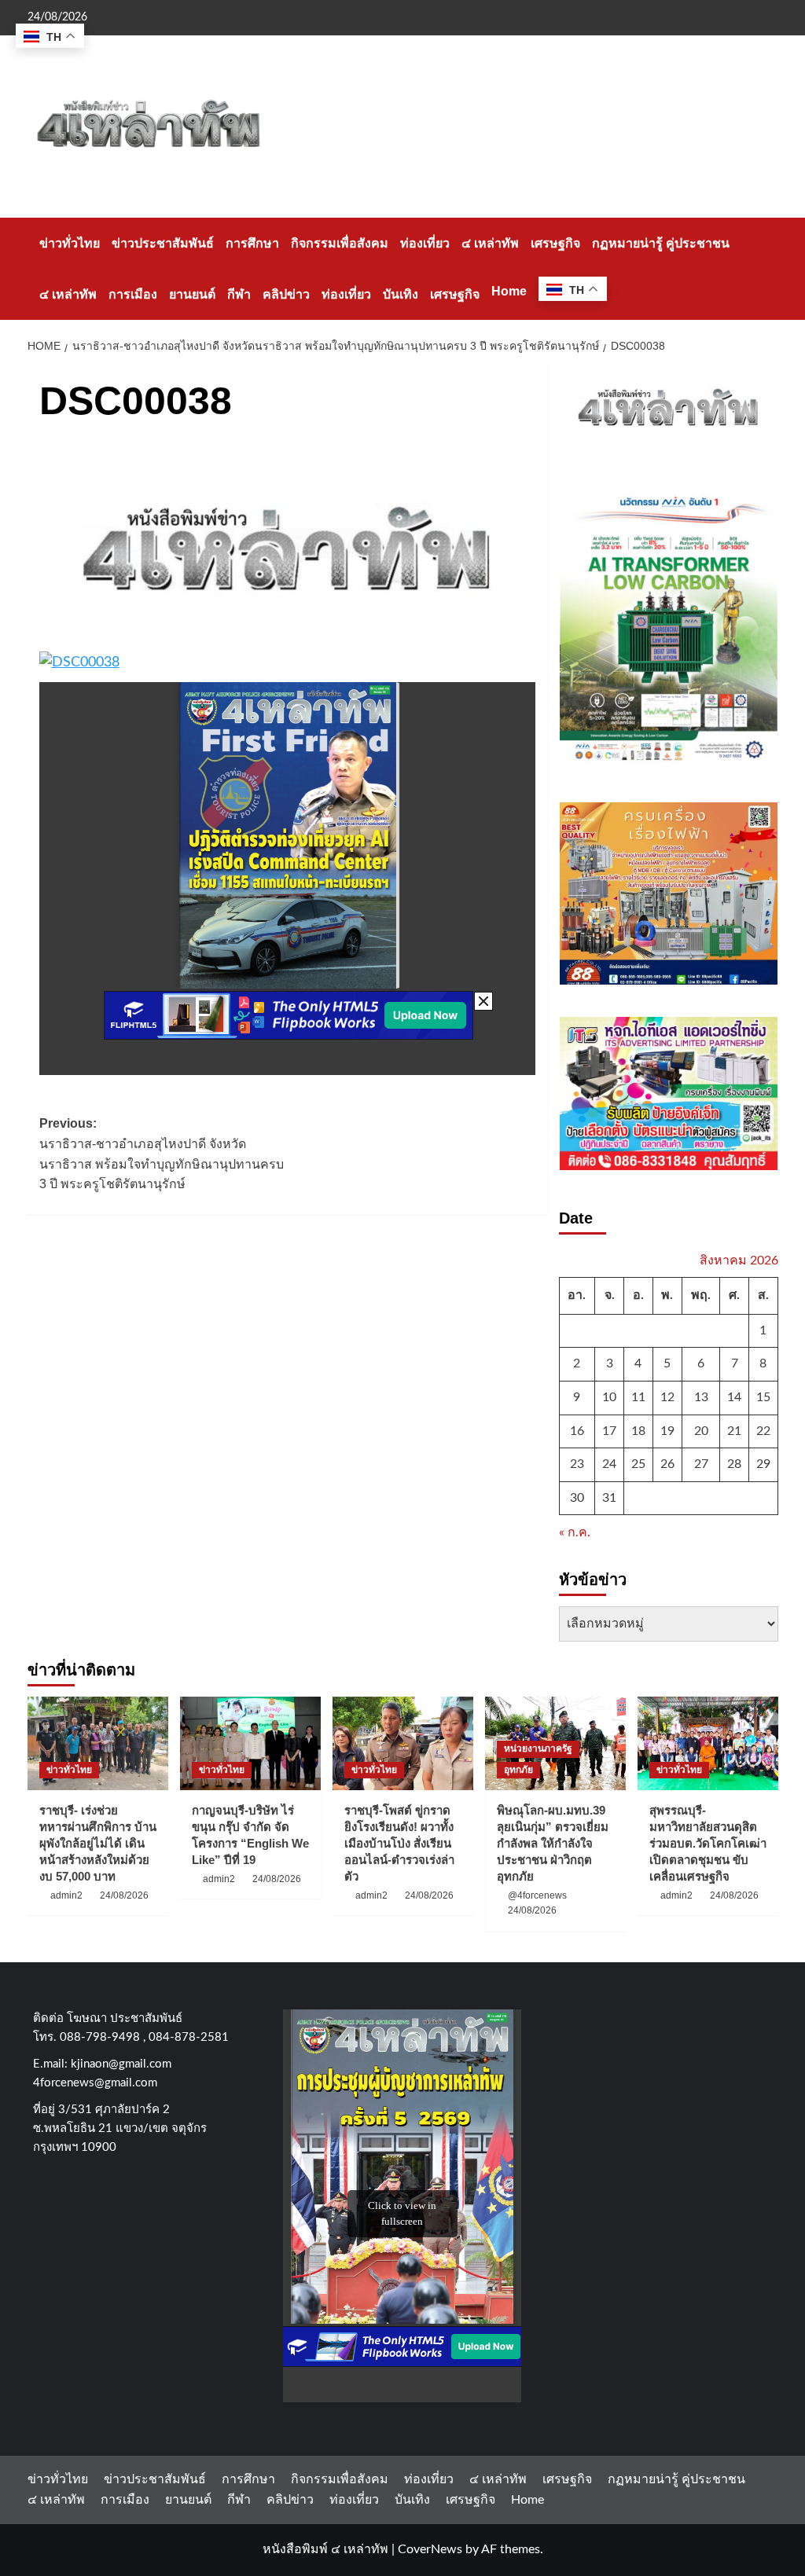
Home (509, 291)
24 (609, 1464)
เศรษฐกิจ (555, 243)
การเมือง (133, 294)
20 (701, 1431)
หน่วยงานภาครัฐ (538, 1749)
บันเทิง (401, 294)
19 (667, 1431)
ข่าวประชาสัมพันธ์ (163, 243)
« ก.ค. (575, 1532)
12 (667, 1397)
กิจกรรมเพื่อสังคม (340, 243)
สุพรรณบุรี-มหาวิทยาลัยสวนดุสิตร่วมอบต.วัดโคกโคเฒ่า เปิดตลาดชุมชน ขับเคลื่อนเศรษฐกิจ (708, 1843)
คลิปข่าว (286, 294)
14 (734, 1397)
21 (734, 1431)
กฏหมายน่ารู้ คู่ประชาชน (661, 243)
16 (577, 1431)
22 (763, 1431)
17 (609, 1431)
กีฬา (239, 294)
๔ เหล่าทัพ (490, 243)
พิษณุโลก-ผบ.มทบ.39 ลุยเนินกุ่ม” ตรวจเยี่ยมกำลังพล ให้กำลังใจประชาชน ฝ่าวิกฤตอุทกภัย (553, 1843)
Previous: (162, 1154)
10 (609, 1397)
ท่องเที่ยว (425, 243)
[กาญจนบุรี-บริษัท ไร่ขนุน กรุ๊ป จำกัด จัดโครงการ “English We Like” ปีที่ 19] (250, 1743)
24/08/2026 (124, 1895)
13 (701, 1397)
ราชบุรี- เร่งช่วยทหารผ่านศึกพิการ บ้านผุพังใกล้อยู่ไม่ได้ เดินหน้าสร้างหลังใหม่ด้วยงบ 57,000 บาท (98, 1843)
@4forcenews (537, 1895)
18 (638, 1431)
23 (577, 1464)
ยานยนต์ (192, 294)
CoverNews (430, 2549)
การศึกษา (252, 243)
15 (763, 1397)
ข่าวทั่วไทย (70, 243)
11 (638, 1397)
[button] (768, 268)
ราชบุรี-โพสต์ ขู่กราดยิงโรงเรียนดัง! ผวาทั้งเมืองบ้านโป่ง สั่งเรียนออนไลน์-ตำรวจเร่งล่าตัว (399, 1843)
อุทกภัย (518, 1770)
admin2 (66, 1895)
